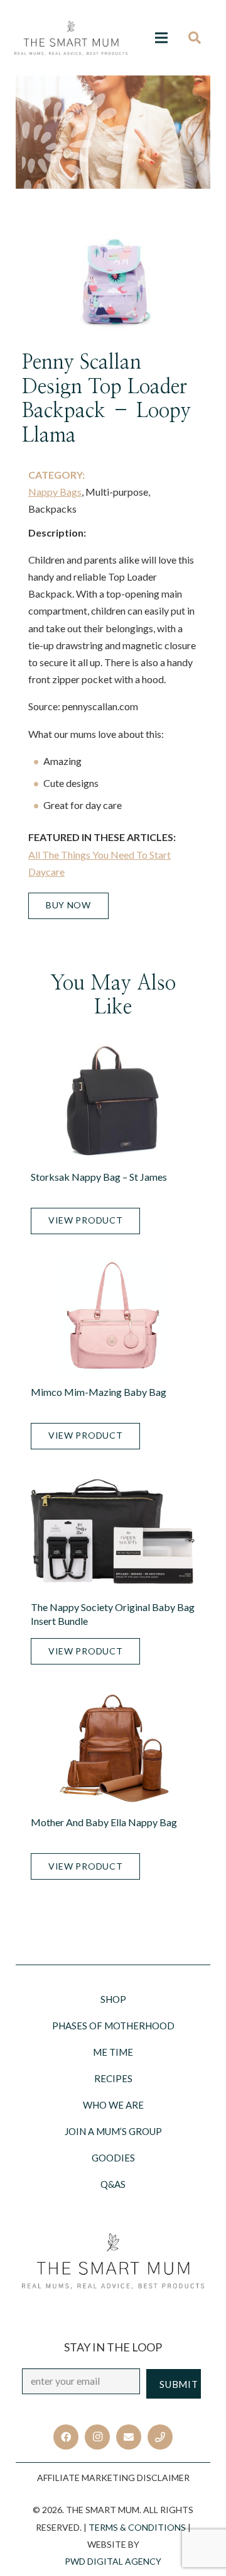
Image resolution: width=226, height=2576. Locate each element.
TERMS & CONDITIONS (137, 2527)
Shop (113, 1999)
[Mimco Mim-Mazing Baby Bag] (113, 1316)
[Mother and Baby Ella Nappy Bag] (113, 1747)
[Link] (71, 38)
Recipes (113, 2078)
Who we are (113, 2105)
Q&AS (113, 2184)
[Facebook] (66, 2437)
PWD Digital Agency (113, 2561)
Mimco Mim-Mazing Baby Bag (99, 1392)
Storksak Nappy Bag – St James (99, 1177)
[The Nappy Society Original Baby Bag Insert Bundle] (113, 1531)
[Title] (160, 2437)
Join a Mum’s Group (113, 2131)
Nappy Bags (55, 492)
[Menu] (161, 38)
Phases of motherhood (113, 2026)
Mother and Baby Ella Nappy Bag (104, 1822)
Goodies (113, 2158)
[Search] (199, 38)
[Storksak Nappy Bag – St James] (113, 1101)
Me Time (113, 2052)
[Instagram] (97, 2437)
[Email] (129, 2437)
